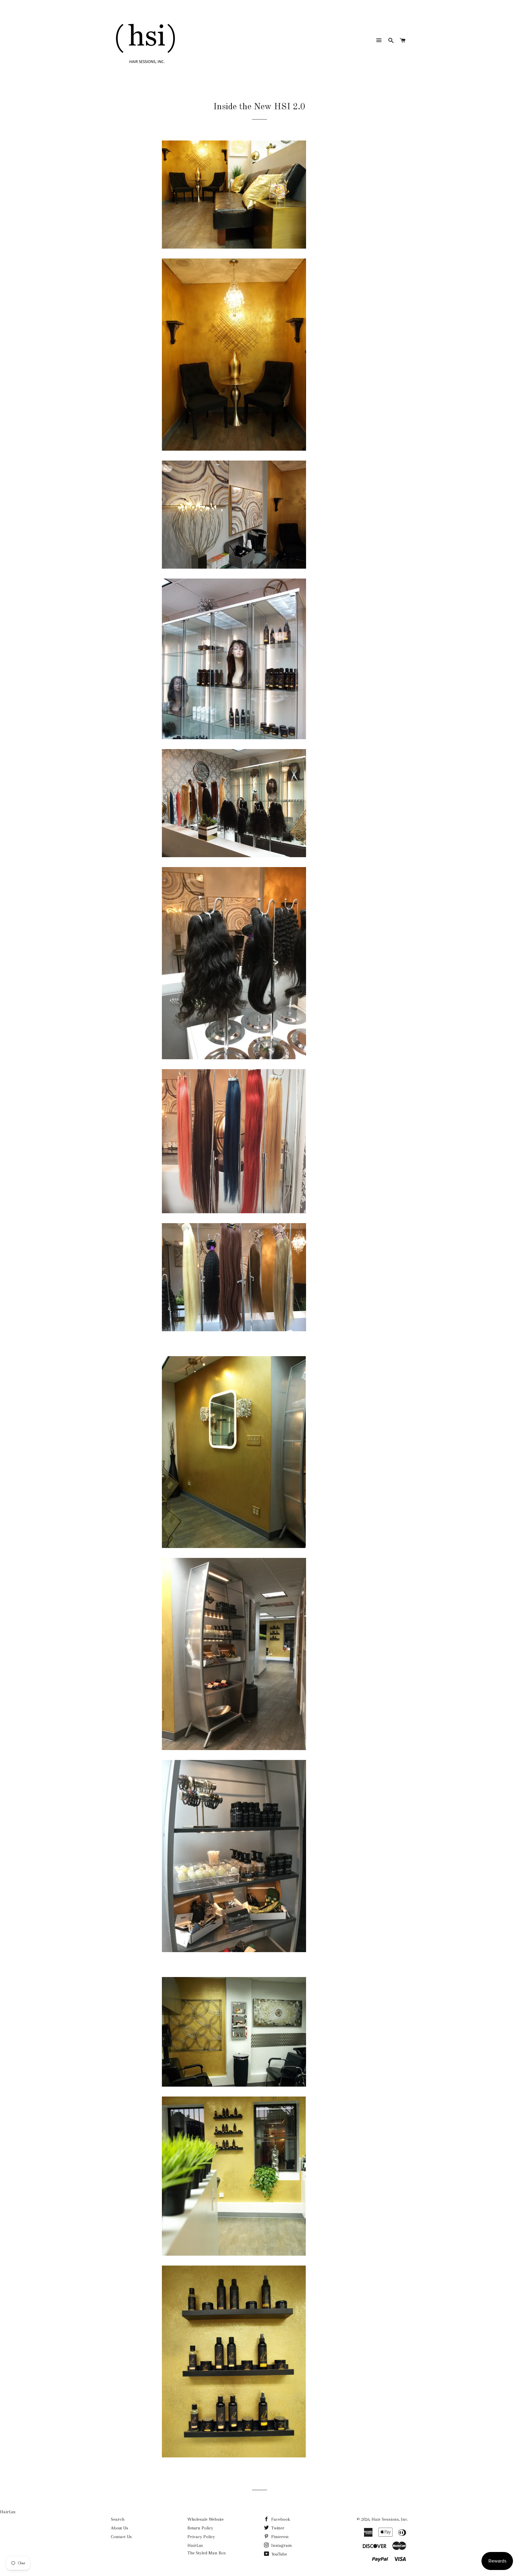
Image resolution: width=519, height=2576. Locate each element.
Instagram (281, 2545)
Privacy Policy (201, 2537)
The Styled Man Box (207, 2553)
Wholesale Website (206, 2519)
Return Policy (200, 2528)
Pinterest (279, 2537)
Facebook (280, 2519)
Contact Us (121, 2537)
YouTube (279, 2554)
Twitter (277, 2528)
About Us (120, 2528)
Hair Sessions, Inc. (390, 2519)
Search (118, 2519)
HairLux (8, 2512)
